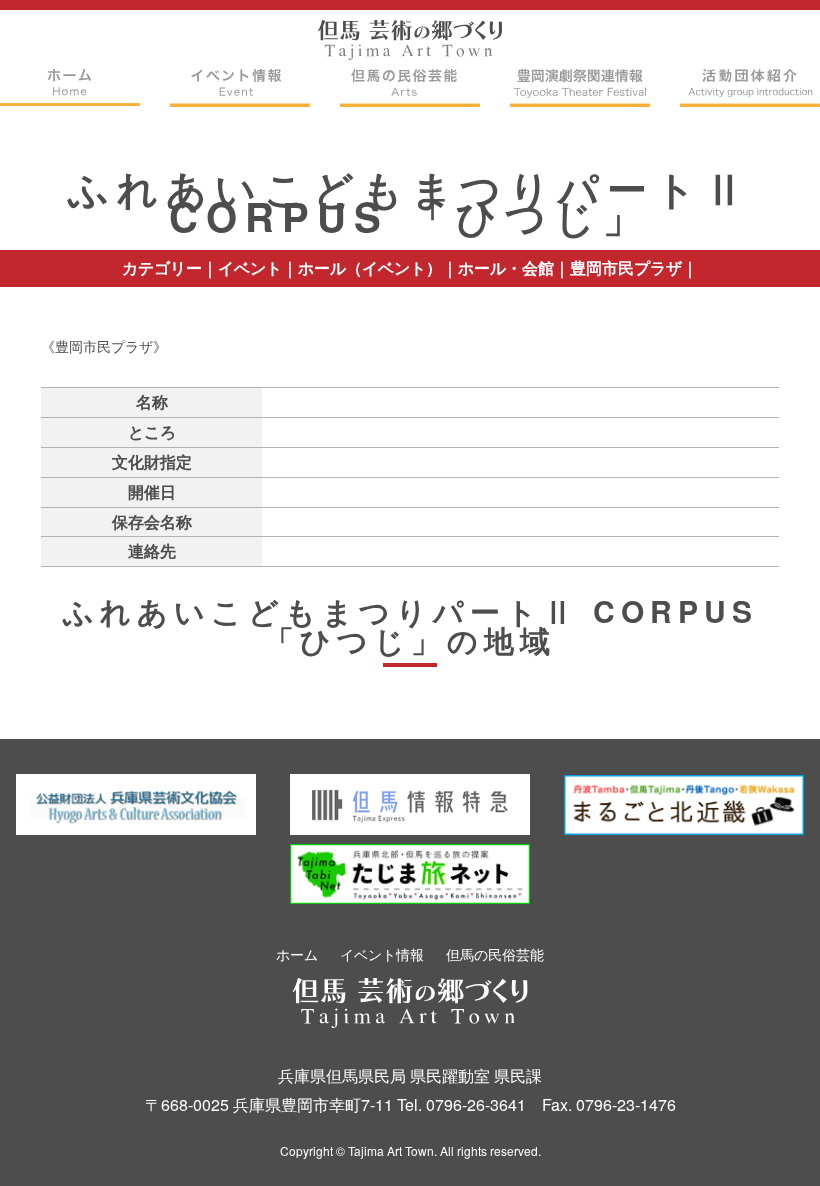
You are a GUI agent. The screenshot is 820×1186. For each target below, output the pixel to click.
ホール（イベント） (370, 267)
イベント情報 (382, 954)
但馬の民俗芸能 (495, 954)
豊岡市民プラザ (626, 267)
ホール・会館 (506, 267)
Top (765, 1139)
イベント (250, 267)
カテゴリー (162, 267)
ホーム (297, 954)
